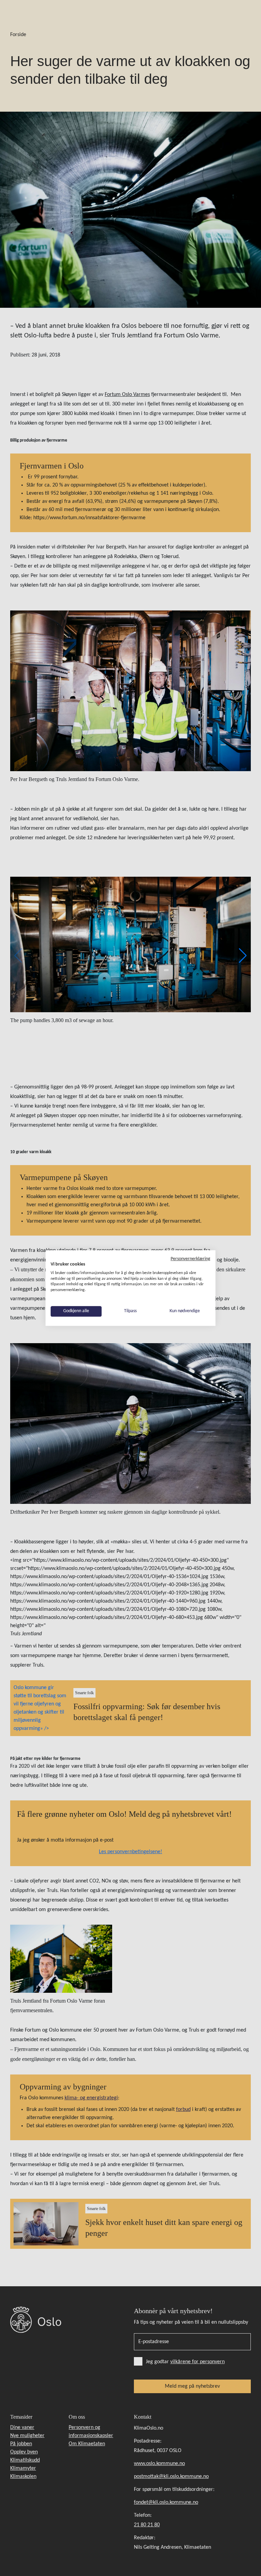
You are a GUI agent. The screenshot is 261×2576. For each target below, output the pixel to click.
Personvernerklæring (190, 1259)
